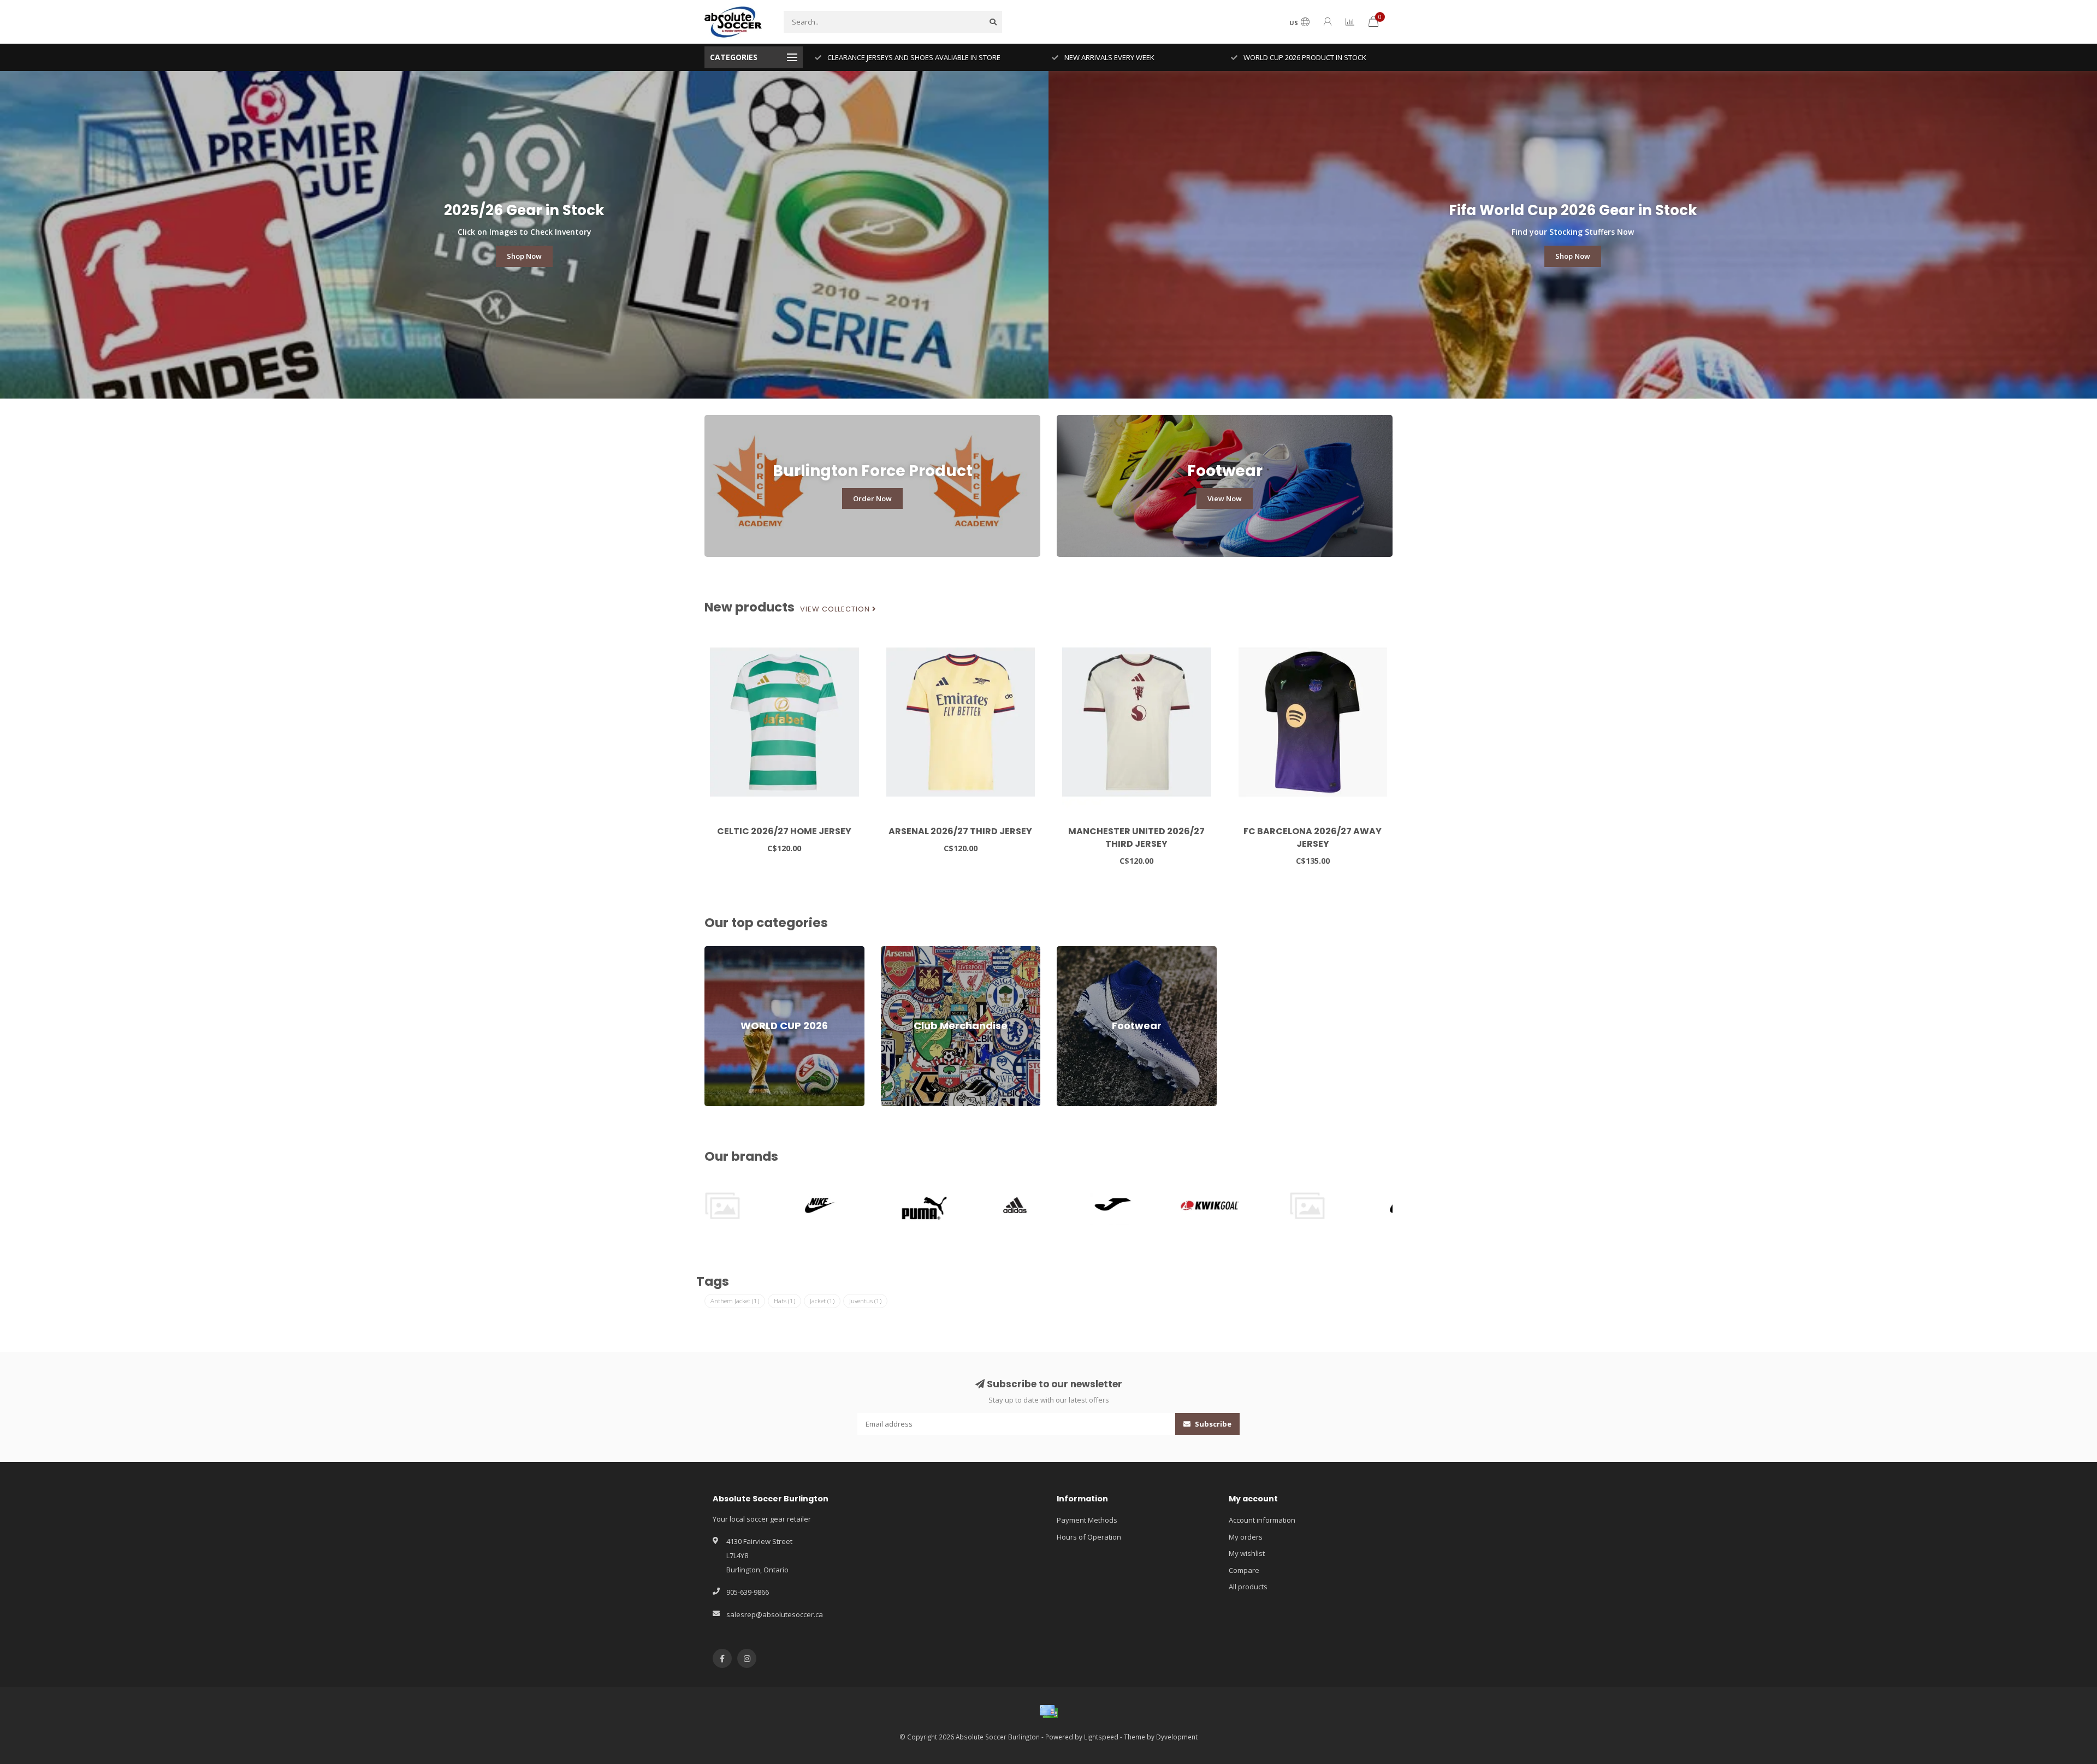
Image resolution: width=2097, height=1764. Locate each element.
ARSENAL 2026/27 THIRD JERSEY (960, 831)
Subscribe (1212, 1424)
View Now (1225, 498)
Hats (784, 1301)
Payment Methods (1087, 1520)
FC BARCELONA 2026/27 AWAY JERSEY (1313, 838)
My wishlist (1247, 1553)
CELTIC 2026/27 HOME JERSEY (784, 831)
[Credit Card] (1048, 1712)
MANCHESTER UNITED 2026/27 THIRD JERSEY (1136, 838)
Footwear (1072, 951)
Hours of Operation (1089, 1537)
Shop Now (524, 256)
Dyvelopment (1177, 1737)
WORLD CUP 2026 (733, 951)
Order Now (872, 498)
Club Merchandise (911, 951)
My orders (1246, 1537)
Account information (1262, 1520)
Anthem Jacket (735, 1301)
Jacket (822, 1301)
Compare (1244, 1570)
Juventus (865, 1301)
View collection (836, 609)
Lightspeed (1101, 1737)
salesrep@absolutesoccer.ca (775, 1614)
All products (1248, 1587)
